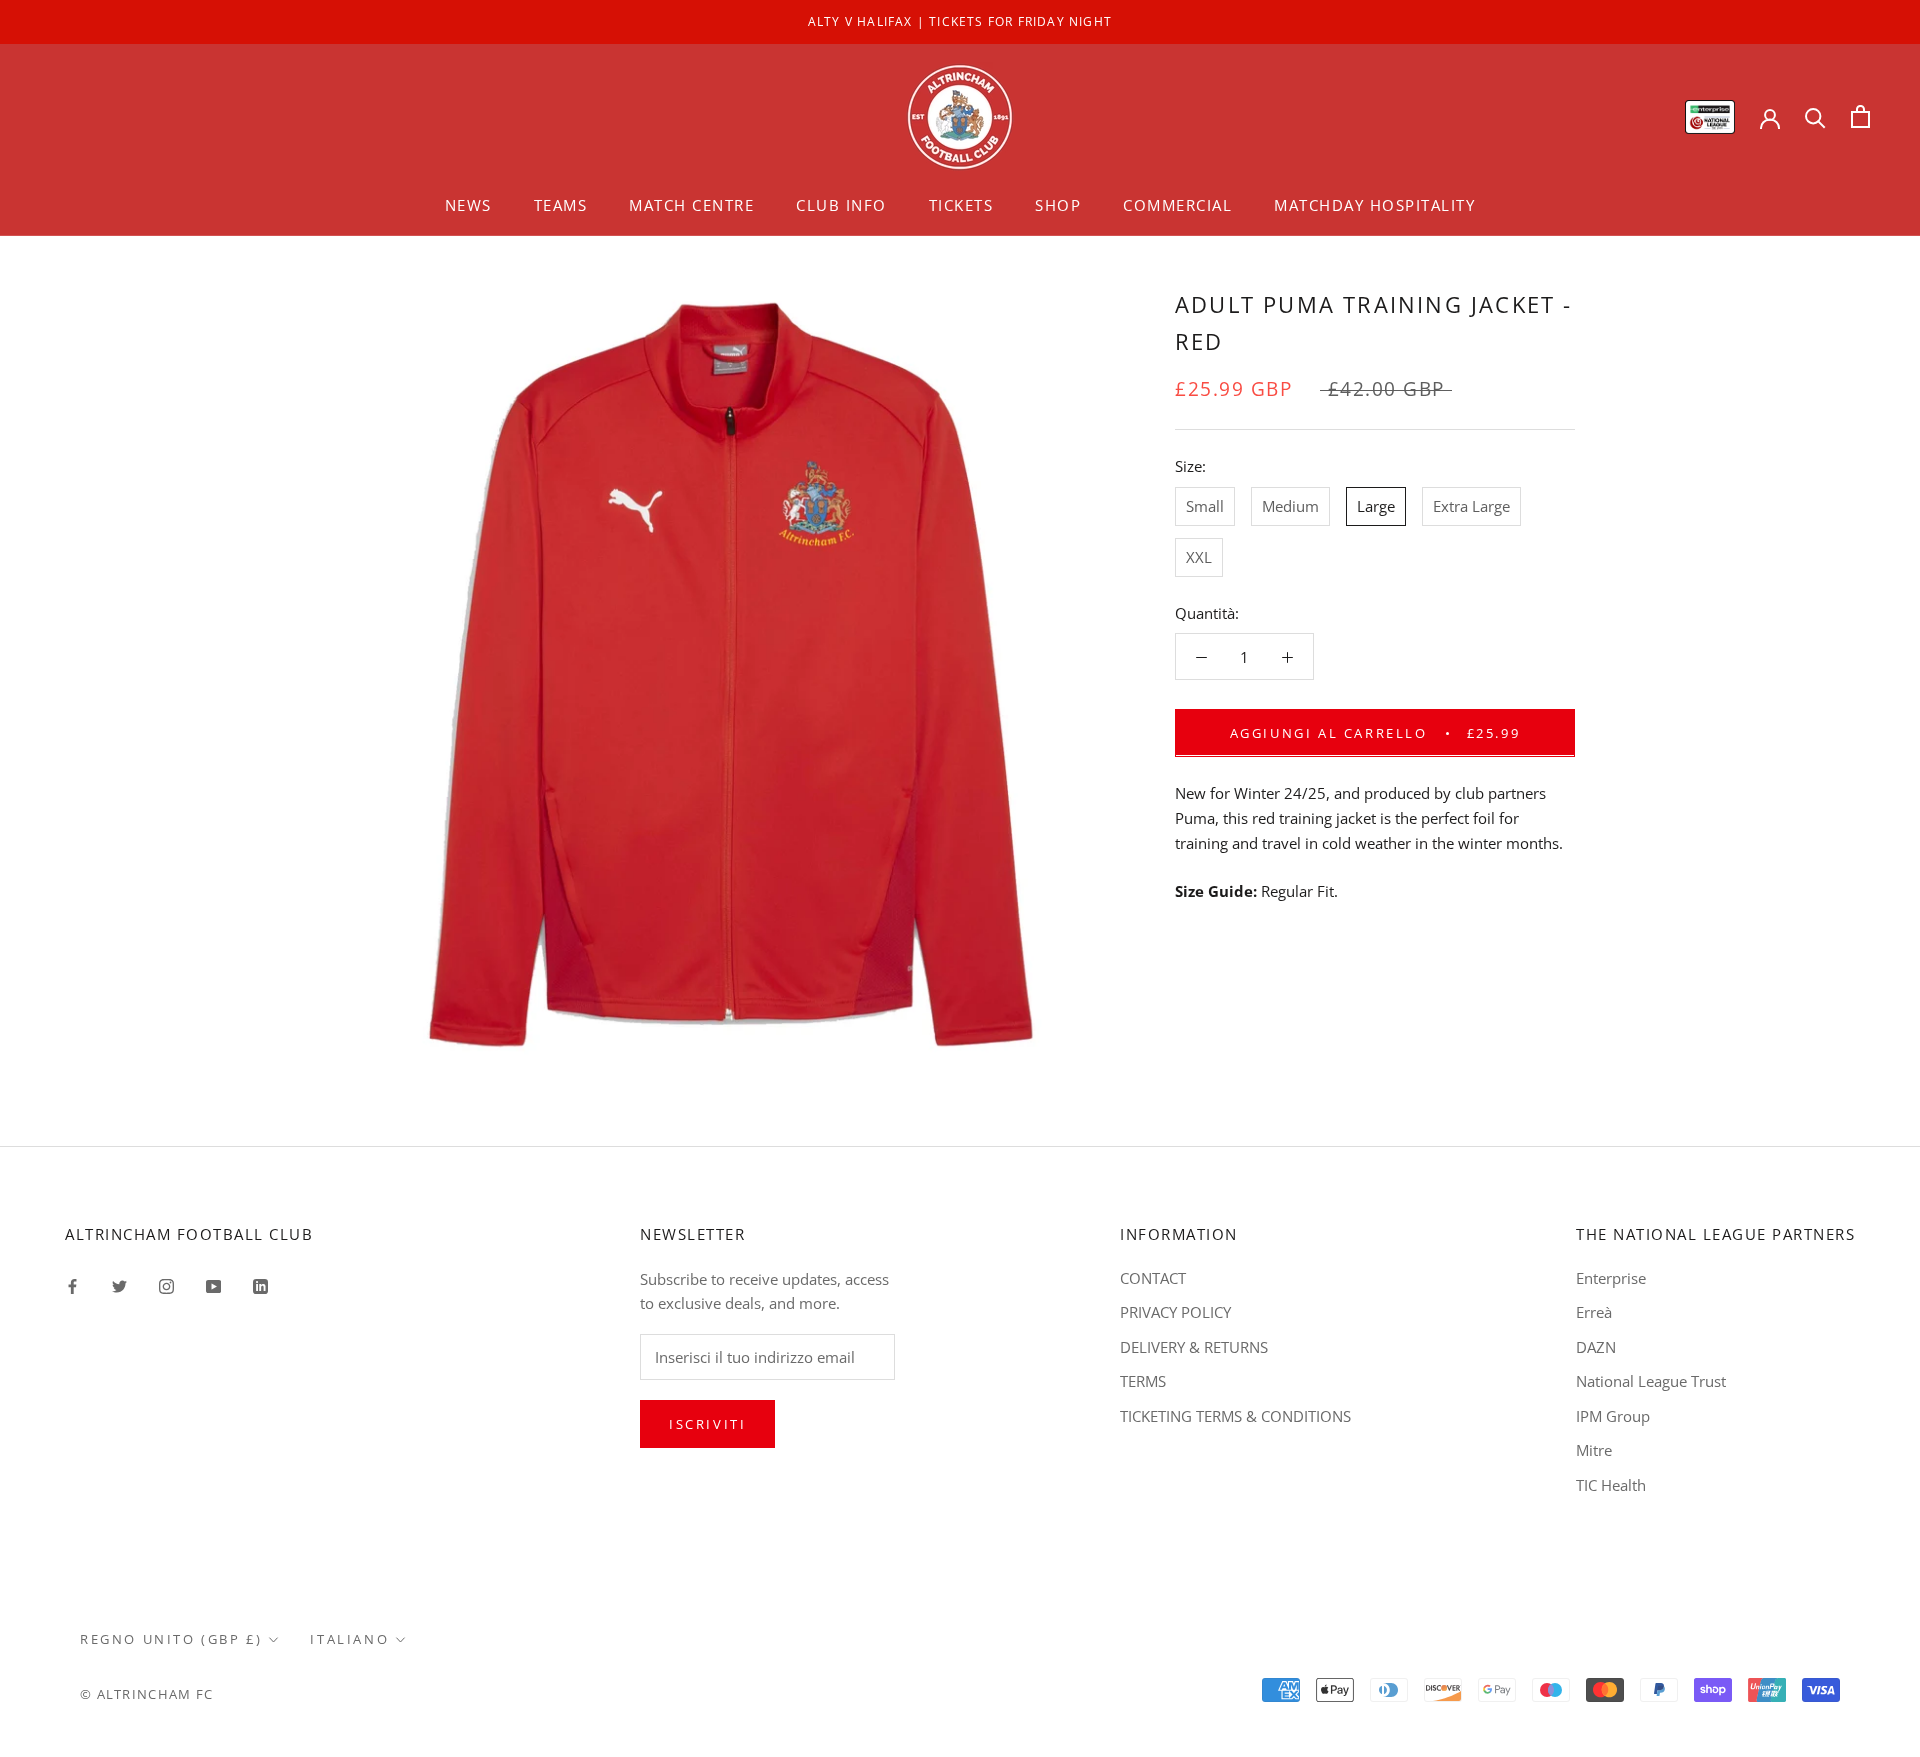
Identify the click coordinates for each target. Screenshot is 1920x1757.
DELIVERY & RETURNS (1194, 1347)
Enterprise (1611, 1278)
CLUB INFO (841, 205)
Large (1376, 505)
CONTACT (1153, 1278)
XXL (1199, 556)
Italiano (349, 1639)
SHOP (1058, 205)
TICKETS (961, 205)
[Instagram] (166, 1285)
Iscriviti (707, 1424)
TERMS (1143, 1381)
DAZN (1596, 1347)
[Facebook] (72, 1285)
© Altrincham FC (147, 1694)
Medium (1290, 505)
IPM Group (1613, 1416)
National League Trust (1651, 1381)
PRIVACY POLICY (1175, 1312)
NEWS (468, 205)
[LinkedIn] (260, 1285)
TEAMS (561, 205)
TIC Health (1611, 1485)
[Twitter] (119, 1285)
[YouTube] (213, 1285)
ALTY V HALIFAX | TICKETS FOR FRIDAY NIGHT (960, 21)
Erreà (1594, 1312)
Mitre (1594, 1450)
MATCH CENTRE (691, 205)
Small (1205, 505)
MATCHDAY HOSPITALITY (1374, 205)
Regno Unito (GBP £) (171, 1639)
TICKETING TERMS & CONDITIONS (1235, 1416)
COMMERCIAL (1177, 205)
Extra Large (1471, 505)
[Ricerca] (1815, 116)
